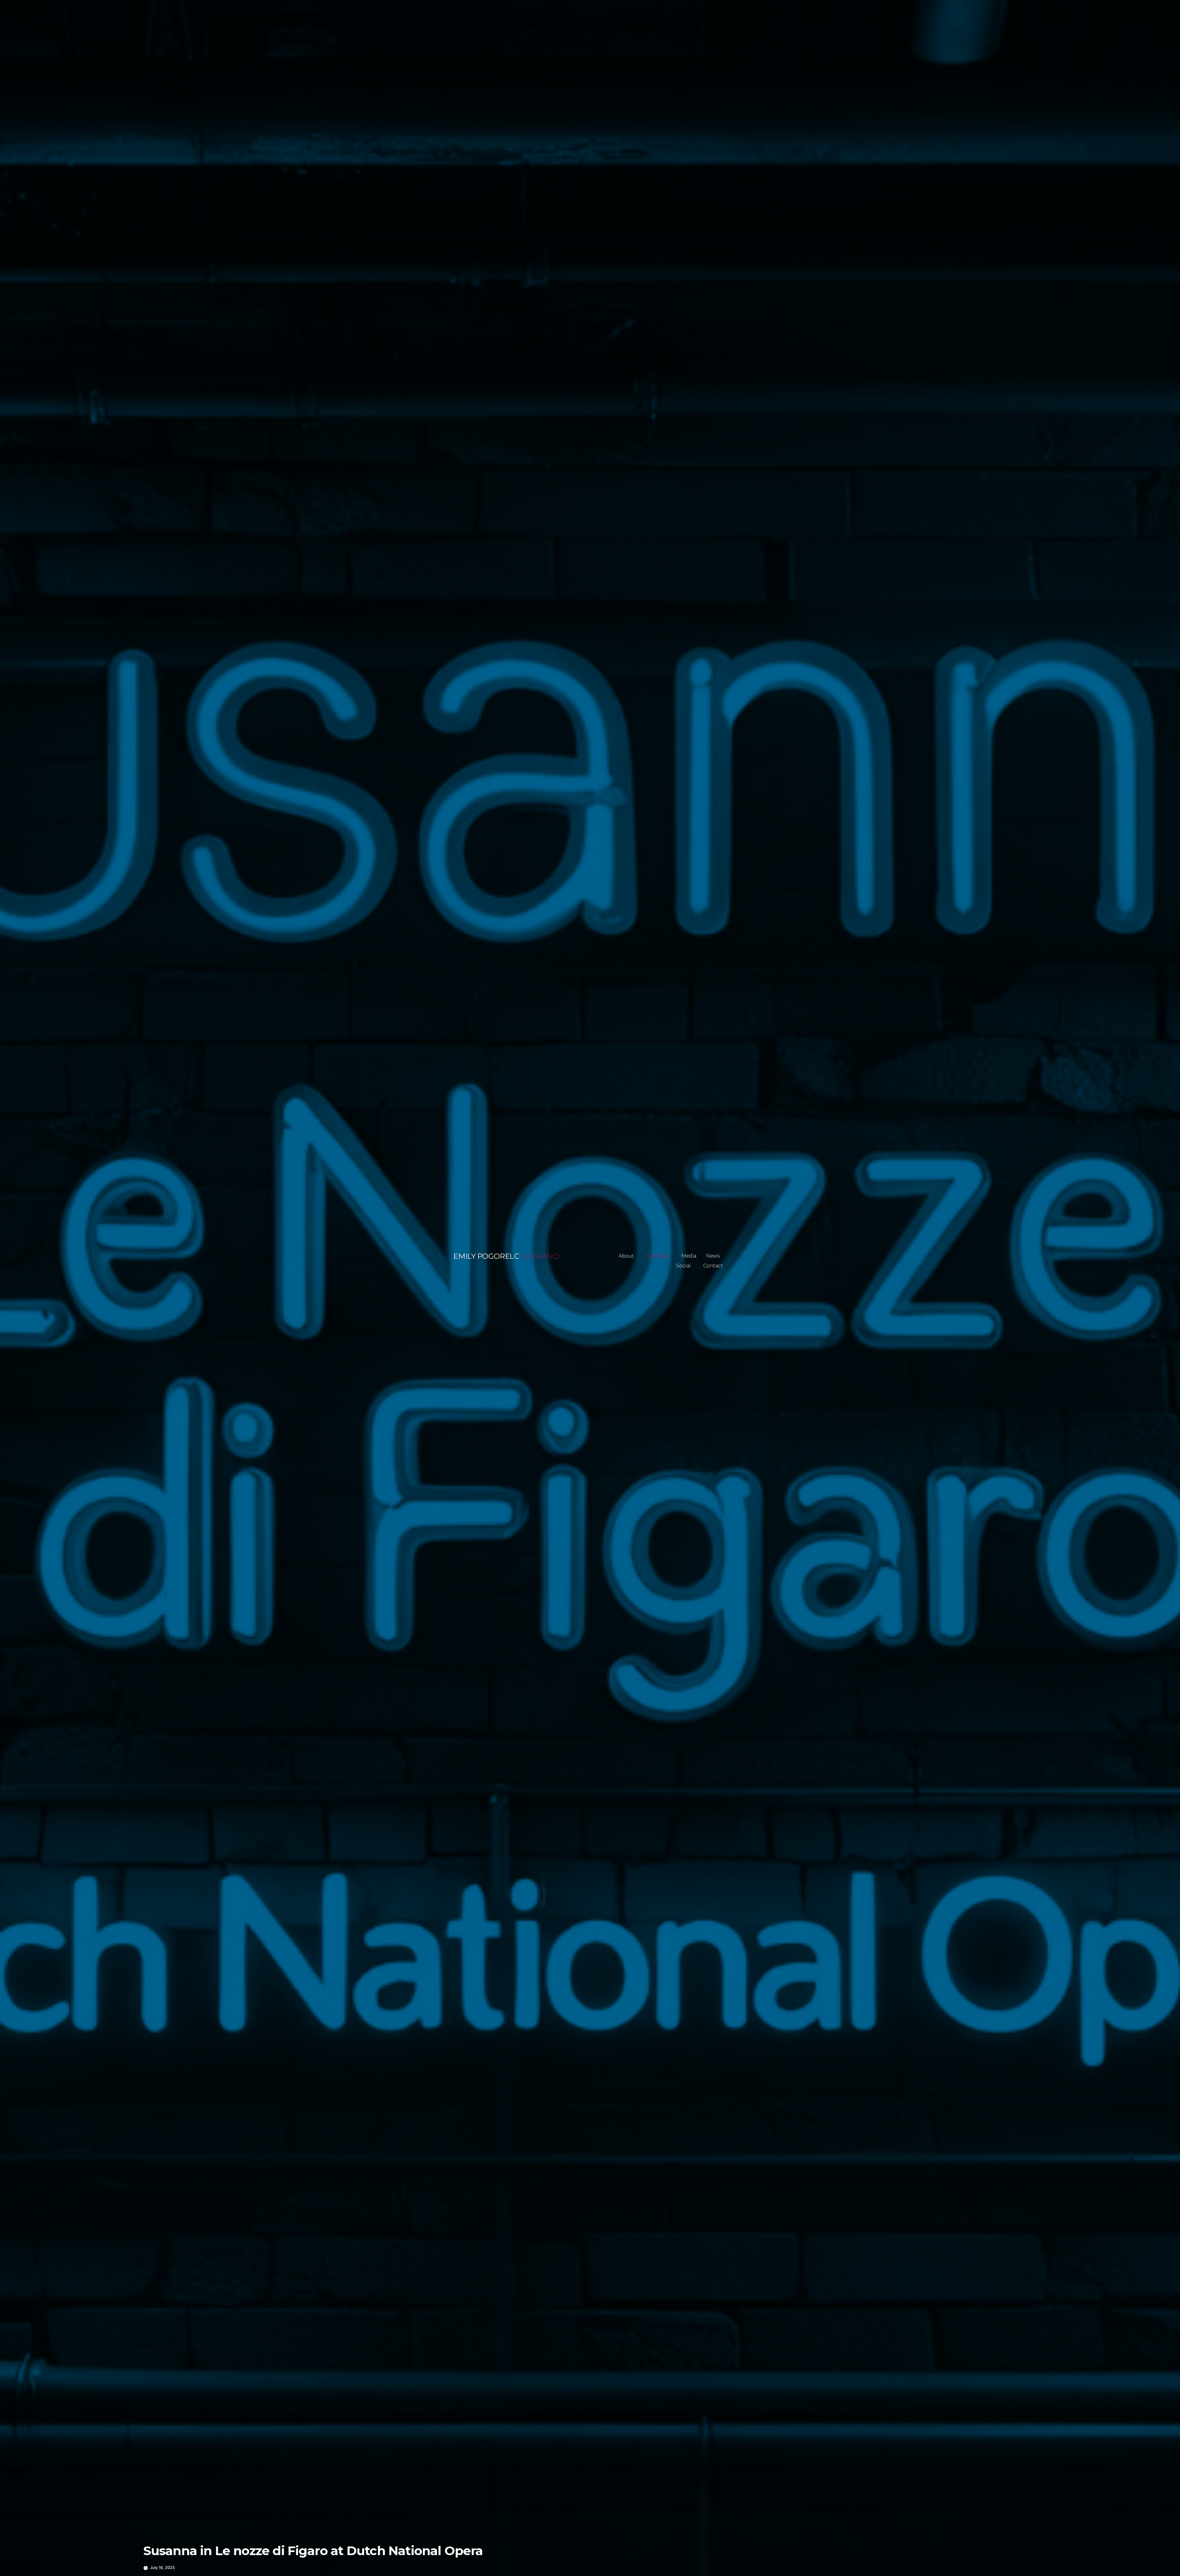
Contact (713, 1266)
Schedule (658, 1256)
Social (683, 1266)
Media (689, 1256)
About (626, 1256)
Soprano (540, 1256)
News (713, 1256)
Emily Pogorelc (486, 1256)
